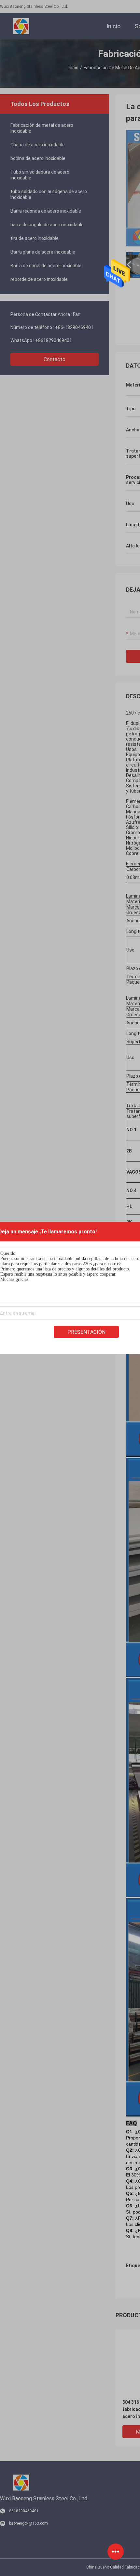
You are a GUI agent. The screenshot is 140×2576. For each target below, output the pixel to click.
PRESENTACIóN (86, 1332)
